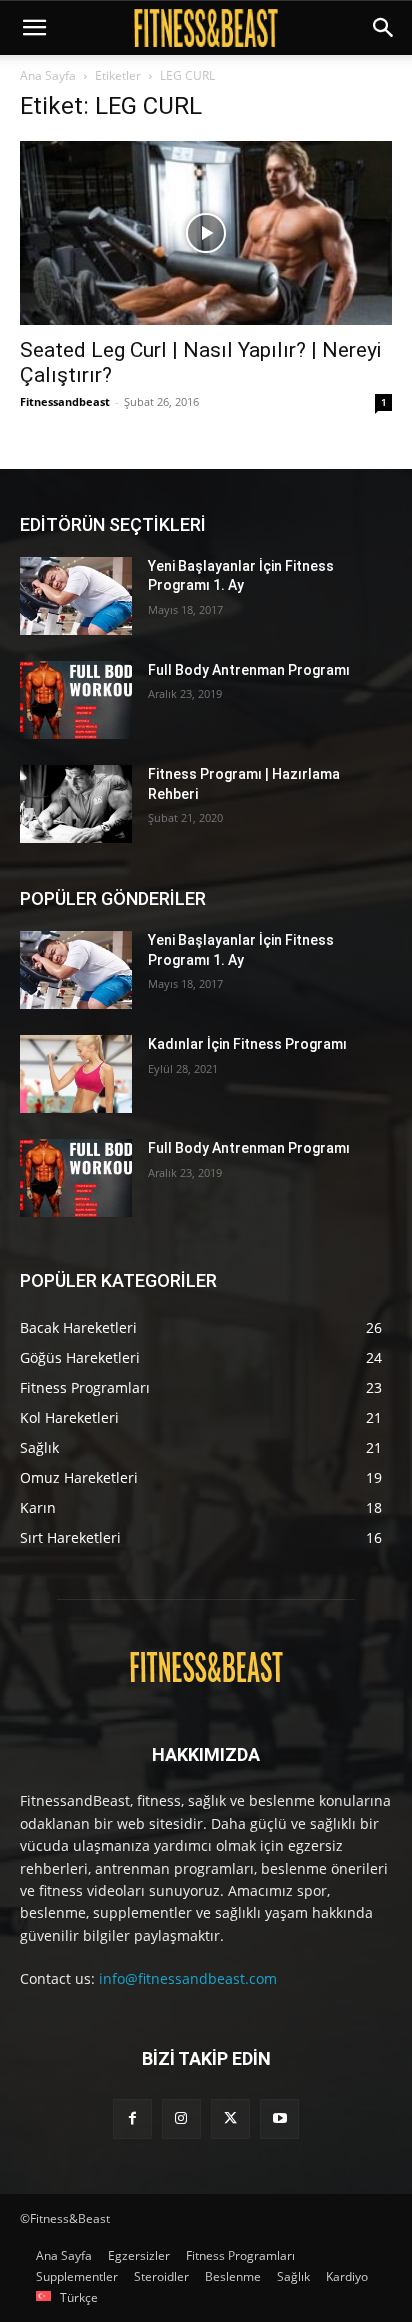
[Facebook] (132, 2118)
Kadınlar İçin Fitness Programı (247, 1044)
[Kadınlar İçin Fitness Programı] (76, 1074)
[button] (34, 28)
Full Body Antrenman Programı (249, 670)
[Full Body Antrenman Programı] (76, 700)
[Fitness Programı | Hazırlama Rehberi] (76, 804)
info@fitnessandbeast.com (188, 1978)
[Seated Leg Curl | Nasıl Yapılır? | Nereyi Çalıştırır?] (206, 233)
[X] (230, 2118)
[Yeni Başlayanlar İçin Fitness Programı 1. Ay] (76, 596)
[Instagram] (181, 2118)
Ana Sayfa (48, 75)
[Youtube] (279, 2118)
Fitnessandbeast (65, 401)
